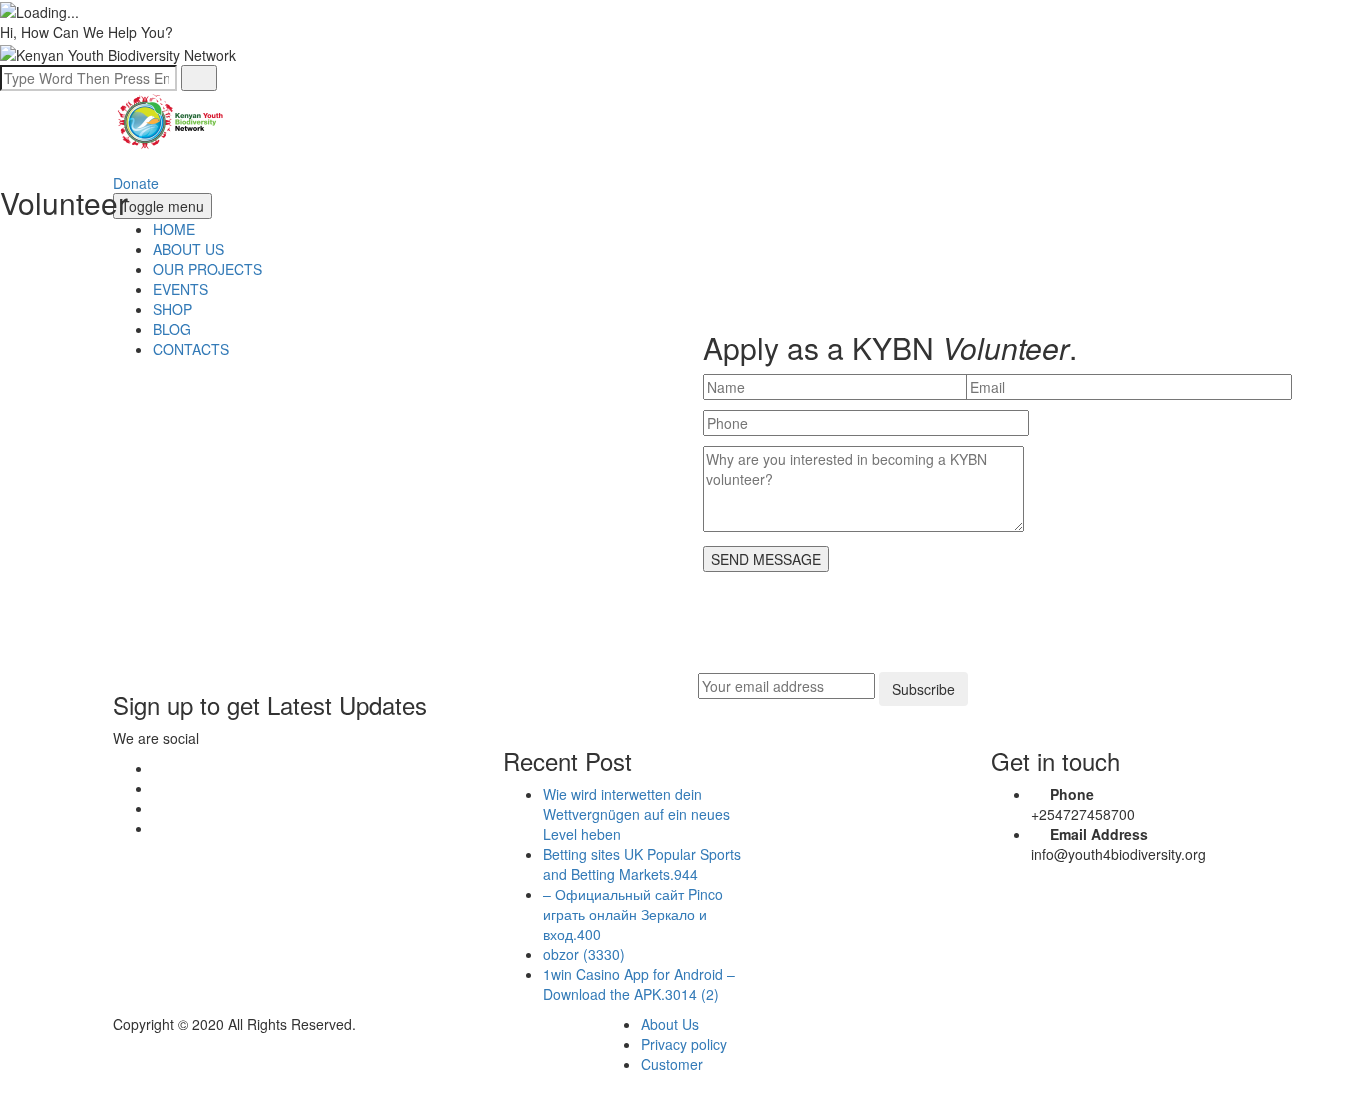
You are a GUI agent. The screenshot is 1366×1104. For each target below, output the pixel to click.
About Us (670, 1024)
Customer (672, 1064)
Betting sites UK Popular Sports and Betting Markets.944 (642, 864)
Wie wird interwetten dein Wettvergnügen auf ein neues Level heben (636, 814)
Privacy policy (684, 1044)
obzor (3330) (584, 954)
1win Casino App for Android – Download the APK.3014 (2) (639, 984)
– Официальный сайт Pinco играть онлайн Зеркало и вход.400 (633, 914)
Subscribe (923, 689)
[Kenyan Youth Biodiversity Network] (172, 119)
